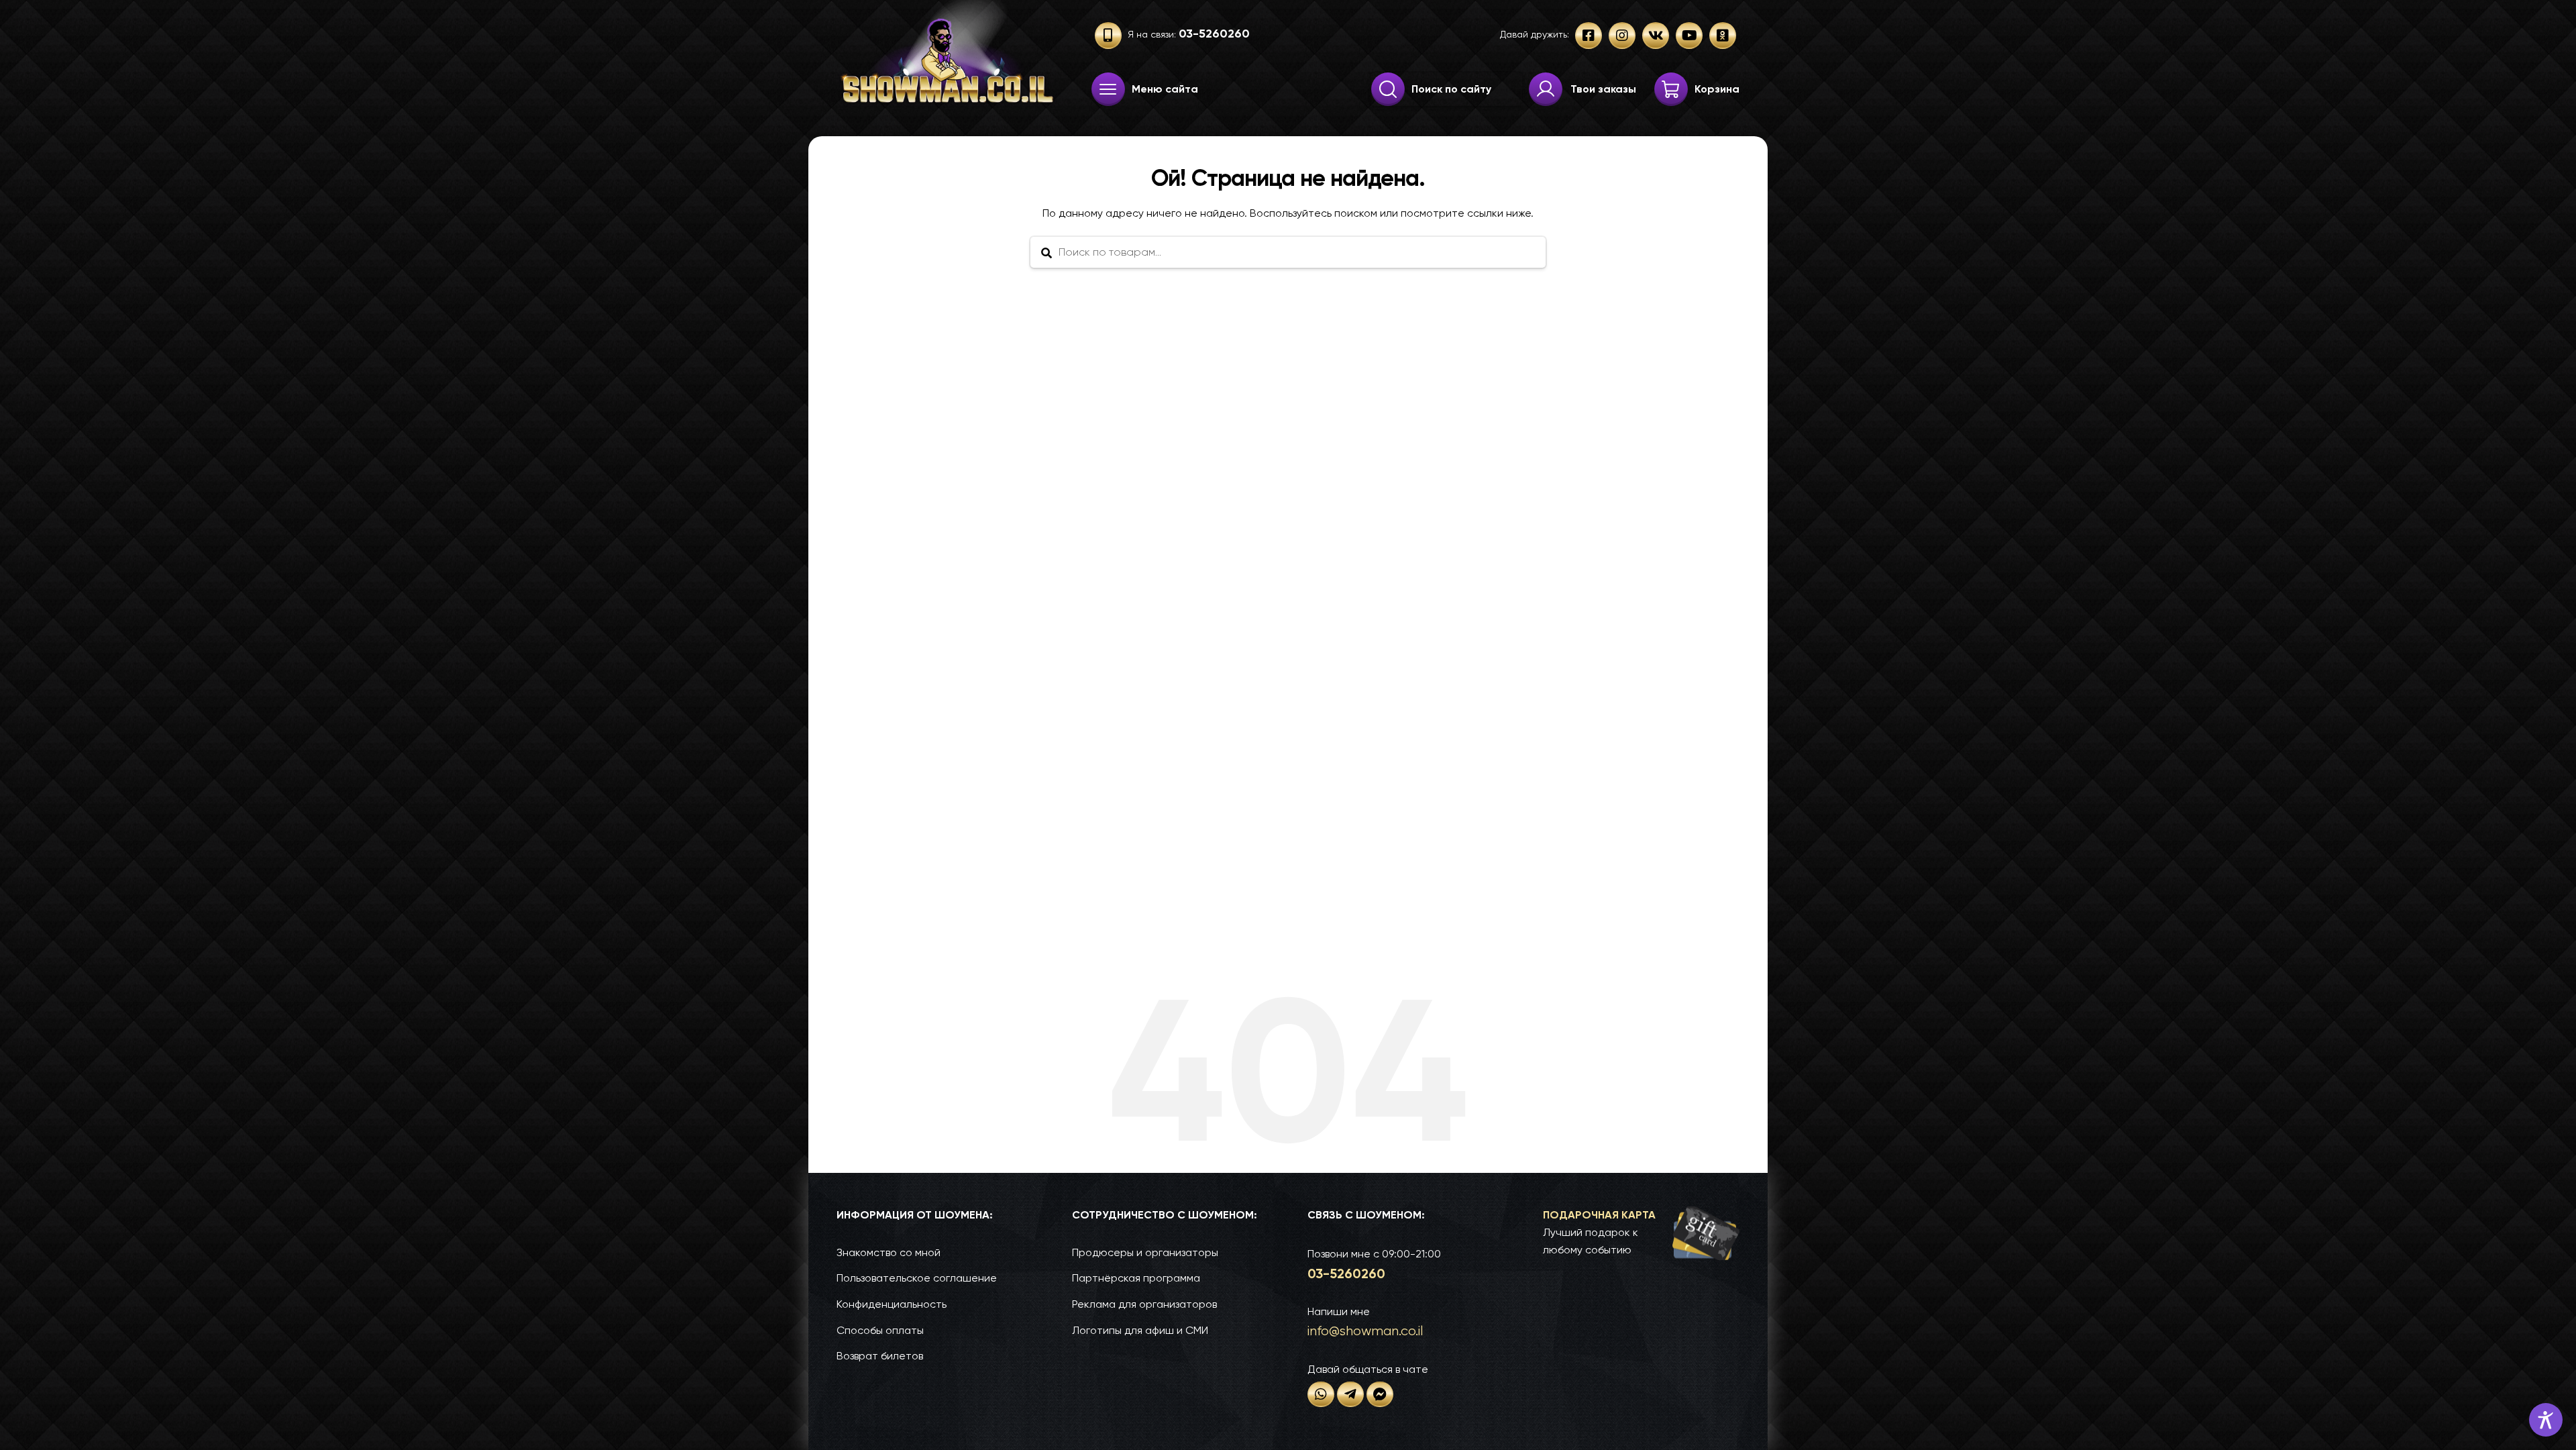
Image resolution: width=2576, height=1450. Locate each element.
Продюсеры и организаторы (1145, 1252)
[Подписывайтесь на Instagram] (1622, 36)
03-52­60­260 (1346, 1274)
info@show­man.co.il (1365, 1331)
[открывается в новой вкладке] (1321, 1394)
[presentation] (1108, 89)
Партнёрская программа (1136, 1278)
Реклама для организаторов (1144, 1304)
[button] (1641, 1233)
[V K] (1656, 36)
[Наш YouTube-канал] (1689, 36)
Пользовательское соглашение (917, 1278)
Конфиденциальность (892, 1304)
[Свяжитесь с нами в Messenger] (1380, 1394)
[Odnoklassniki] (1723, 36)
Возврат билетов (880, 1356)
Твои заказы (1603, 89)
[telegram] (1350, 1394)
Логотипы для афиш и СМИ (1140, 1330)
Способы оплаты (880, 1330)
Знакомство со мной (889, 1252)
